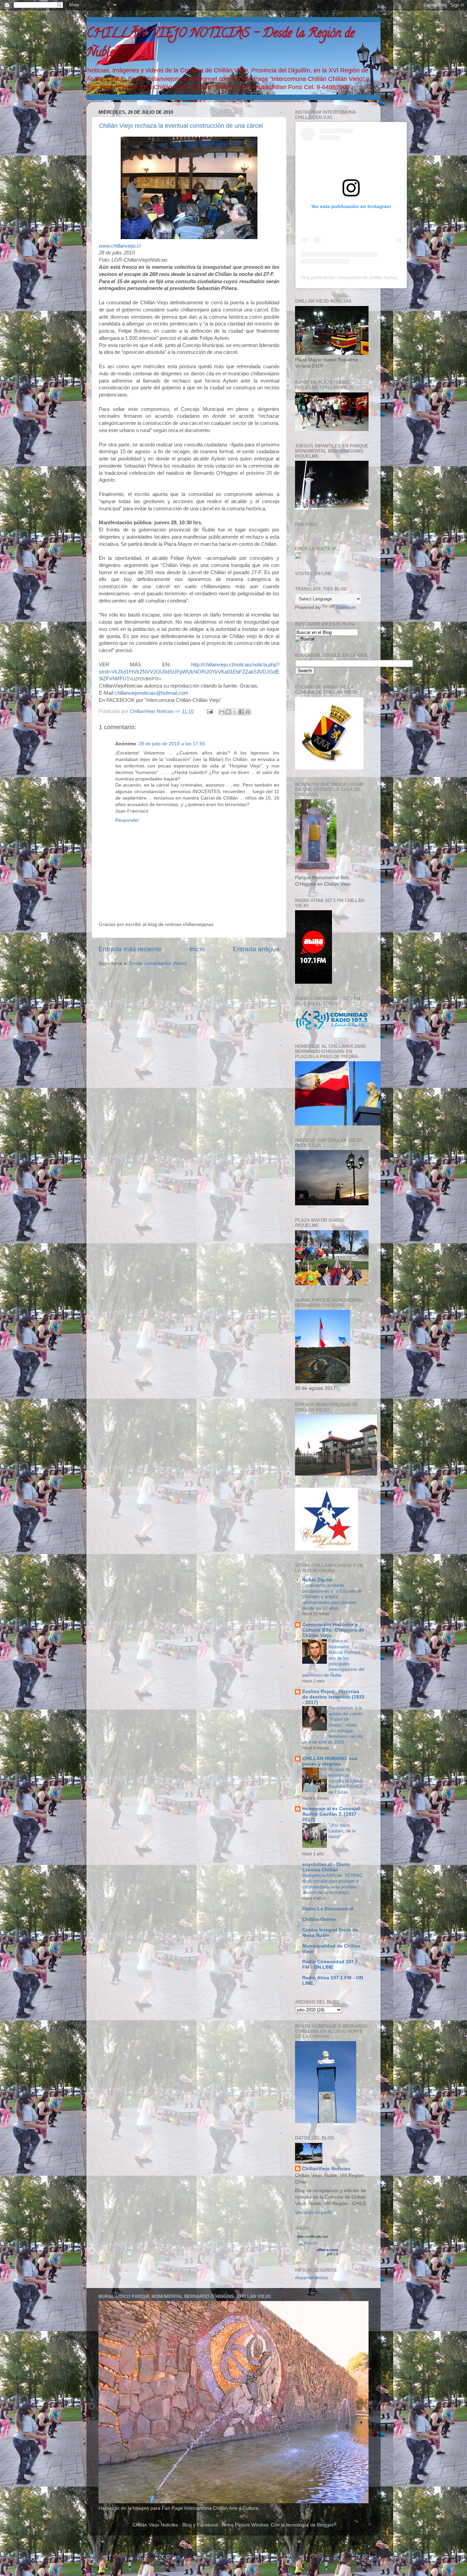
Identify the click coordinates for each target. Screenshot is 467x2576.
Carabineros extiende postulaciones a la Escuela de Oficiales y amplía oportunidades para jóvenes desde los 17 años (332, 1597)
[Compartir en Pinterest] (248, 712)
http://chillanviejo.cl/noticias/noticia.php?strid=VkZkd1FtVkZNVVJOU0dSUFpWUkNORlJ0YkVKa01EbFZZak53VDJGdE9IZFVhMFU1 (189, 672)
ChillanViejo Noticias (326, 2169)
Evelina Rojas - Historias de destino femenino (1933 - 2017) (333, 1697)
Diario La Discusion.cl (328, 1909)
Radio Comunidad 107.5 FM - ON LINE (330, 1964)
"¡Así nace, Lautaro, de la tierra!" (342, 1831)
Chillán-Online (319, 1919)
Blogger (325, 2525)
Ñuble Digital (317, 1580)
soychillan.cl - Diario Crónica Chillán (326, 1867)
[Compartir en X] (235, 712)
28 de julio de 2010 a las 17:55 (172, 744)
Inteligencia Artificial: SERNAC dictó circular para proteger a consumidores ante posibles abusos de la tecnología (333, 1884)
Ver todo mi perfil (313, 2212)
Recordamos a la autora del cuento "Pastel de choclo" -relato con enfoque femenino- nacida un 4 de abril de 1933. (332, 1725)
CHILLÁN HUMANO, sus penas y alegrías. (330, 1761)
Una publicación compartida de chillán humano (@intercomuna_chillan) (378, 277)
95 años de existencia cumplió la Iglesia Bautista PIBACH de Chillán (346, 1781)
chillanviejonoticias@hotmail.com (151, 693)
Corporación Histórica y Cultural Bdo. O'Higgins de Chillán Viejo (333, 1630)
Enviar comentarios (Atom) (158, 963)
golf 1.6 (332, 2254)
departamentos (311, 2278)
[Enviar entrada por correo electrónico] (209, 711)
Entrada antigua (256, 949)
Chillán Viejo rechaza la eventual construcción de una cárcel (181, 126)
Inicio (197, 949)
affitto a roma (327, 2250)
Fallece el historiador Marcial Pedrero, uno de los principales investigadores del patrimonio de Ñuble (333, 1658)
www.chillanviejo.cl (120, 246)
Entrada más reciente (130, 949)
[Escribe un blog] (228, 712)
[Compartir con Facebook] (241, 712)
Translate (346, 607)
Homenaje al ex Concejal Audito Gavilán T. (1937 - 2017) (331, 1814)
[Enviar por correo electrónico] (222, 712)
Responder (127, 820)
